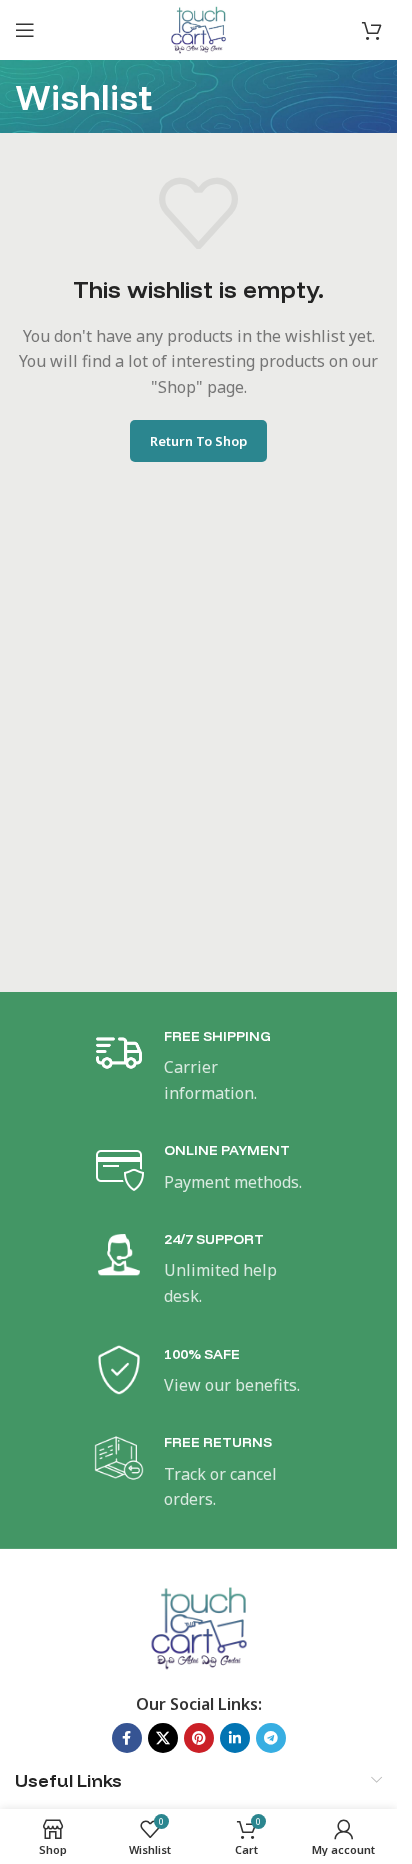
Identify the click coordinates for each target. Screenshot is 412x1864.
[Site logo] (198, 28)
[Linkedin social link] (235, 1738)
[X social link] (163, 1738)
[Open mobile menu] (25, 30)
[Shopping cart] (372, 30)
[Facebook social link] (127, 1738)
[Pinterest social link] (199, 1738)
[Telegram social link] (271, 1738)
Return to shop (198, 441)
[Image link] (198, 1626)
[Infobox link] (199, 1066)
